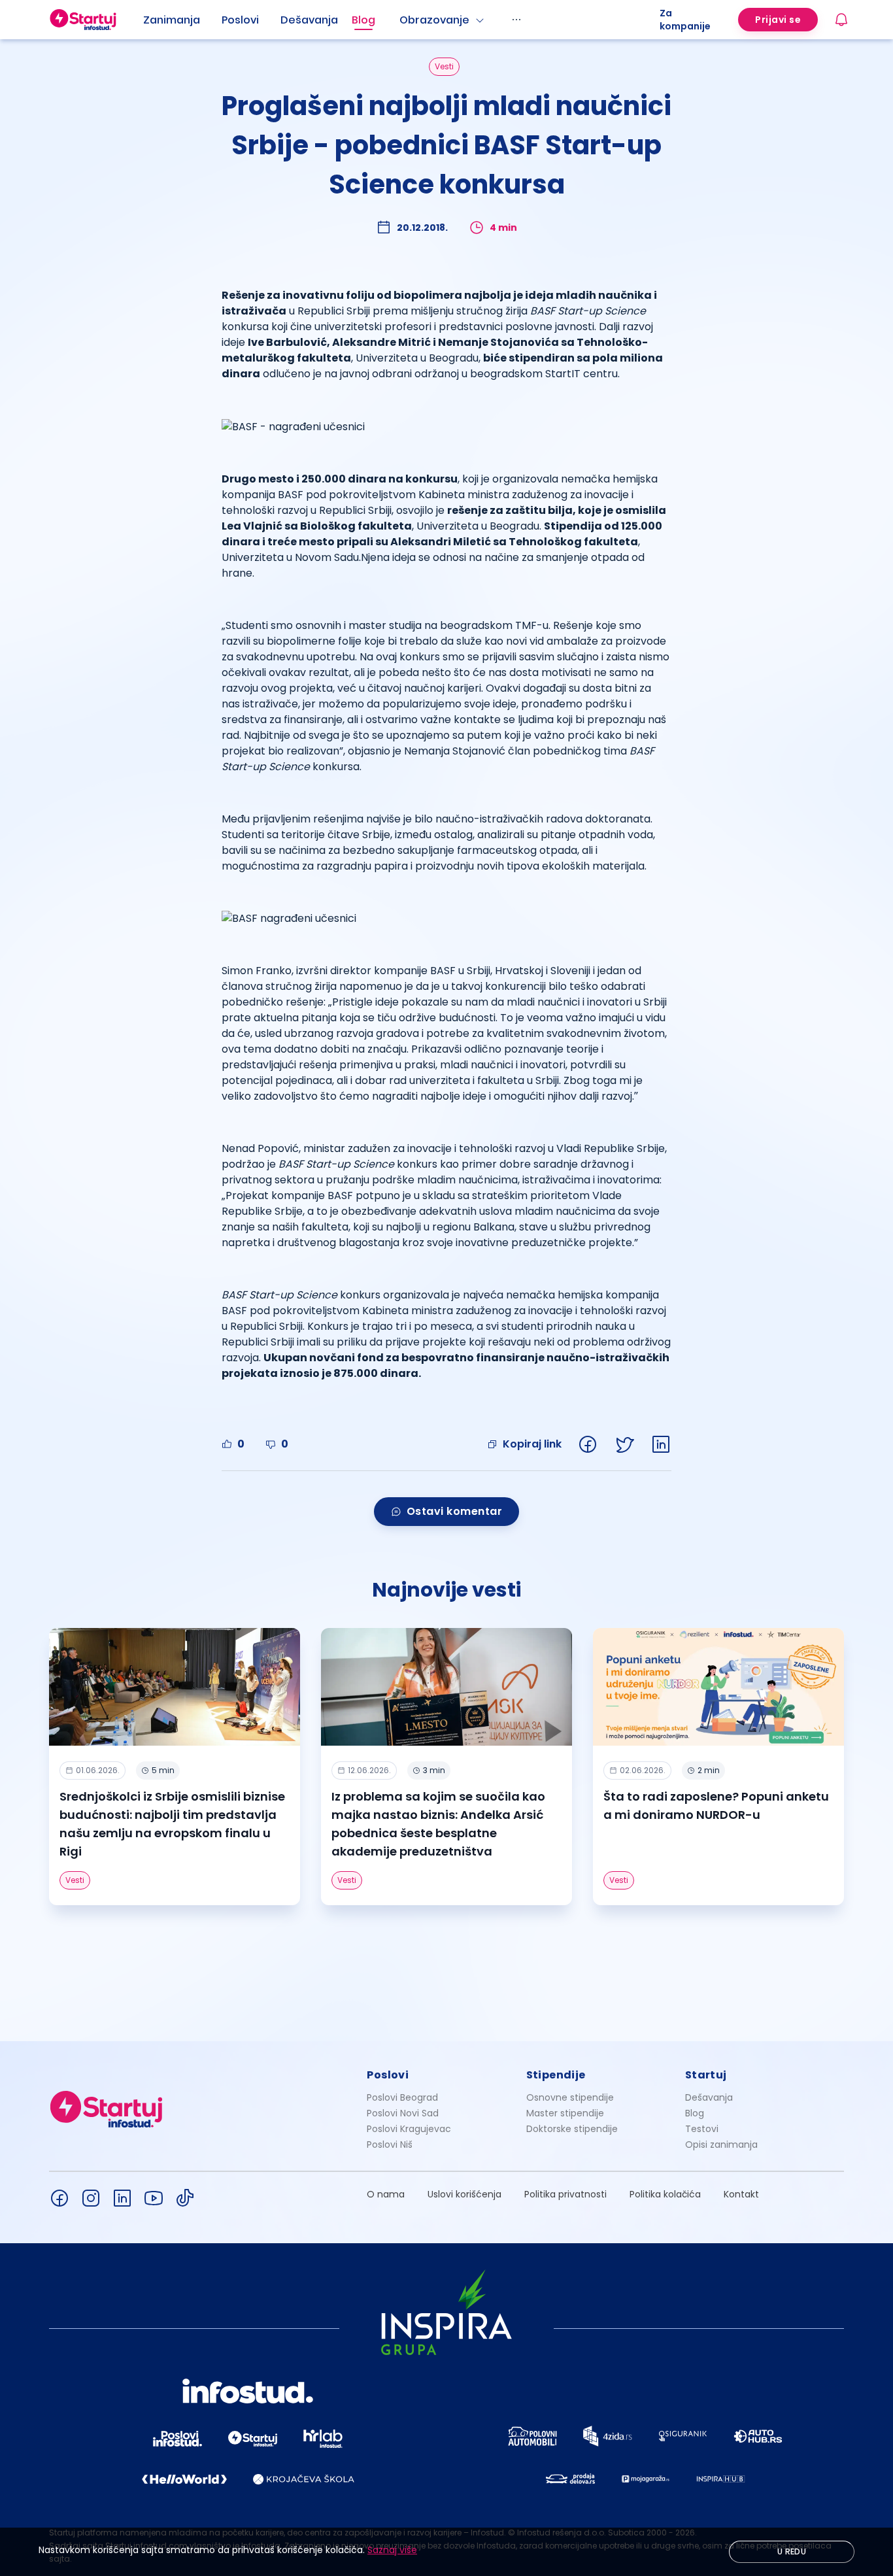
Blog (363, 20)
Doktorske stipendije (572, 2129)
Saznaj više (392, 2550)
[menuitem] (182, 20)
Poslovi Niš (390, 2144)
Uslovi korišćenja (464, 2194)
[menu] (401, 20)
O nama (386, 2194)
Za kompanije (685, 20)
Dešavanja (709, 2097)
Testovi (702, 2129)
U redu (792, 2551)
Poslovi (240, 20)
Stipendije (556, 2075)
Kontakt (741, 2194)
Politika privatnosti (565, 2194)
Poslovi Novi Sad (403, 2113)
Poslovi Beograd (402, 2097)
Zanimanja (172, 20)
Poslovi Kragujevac (409, 2129)
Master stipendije (565, 2113)
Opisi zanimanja (721, 2144)
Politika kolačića (665, 2194)
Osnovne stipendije (570, 2097)
